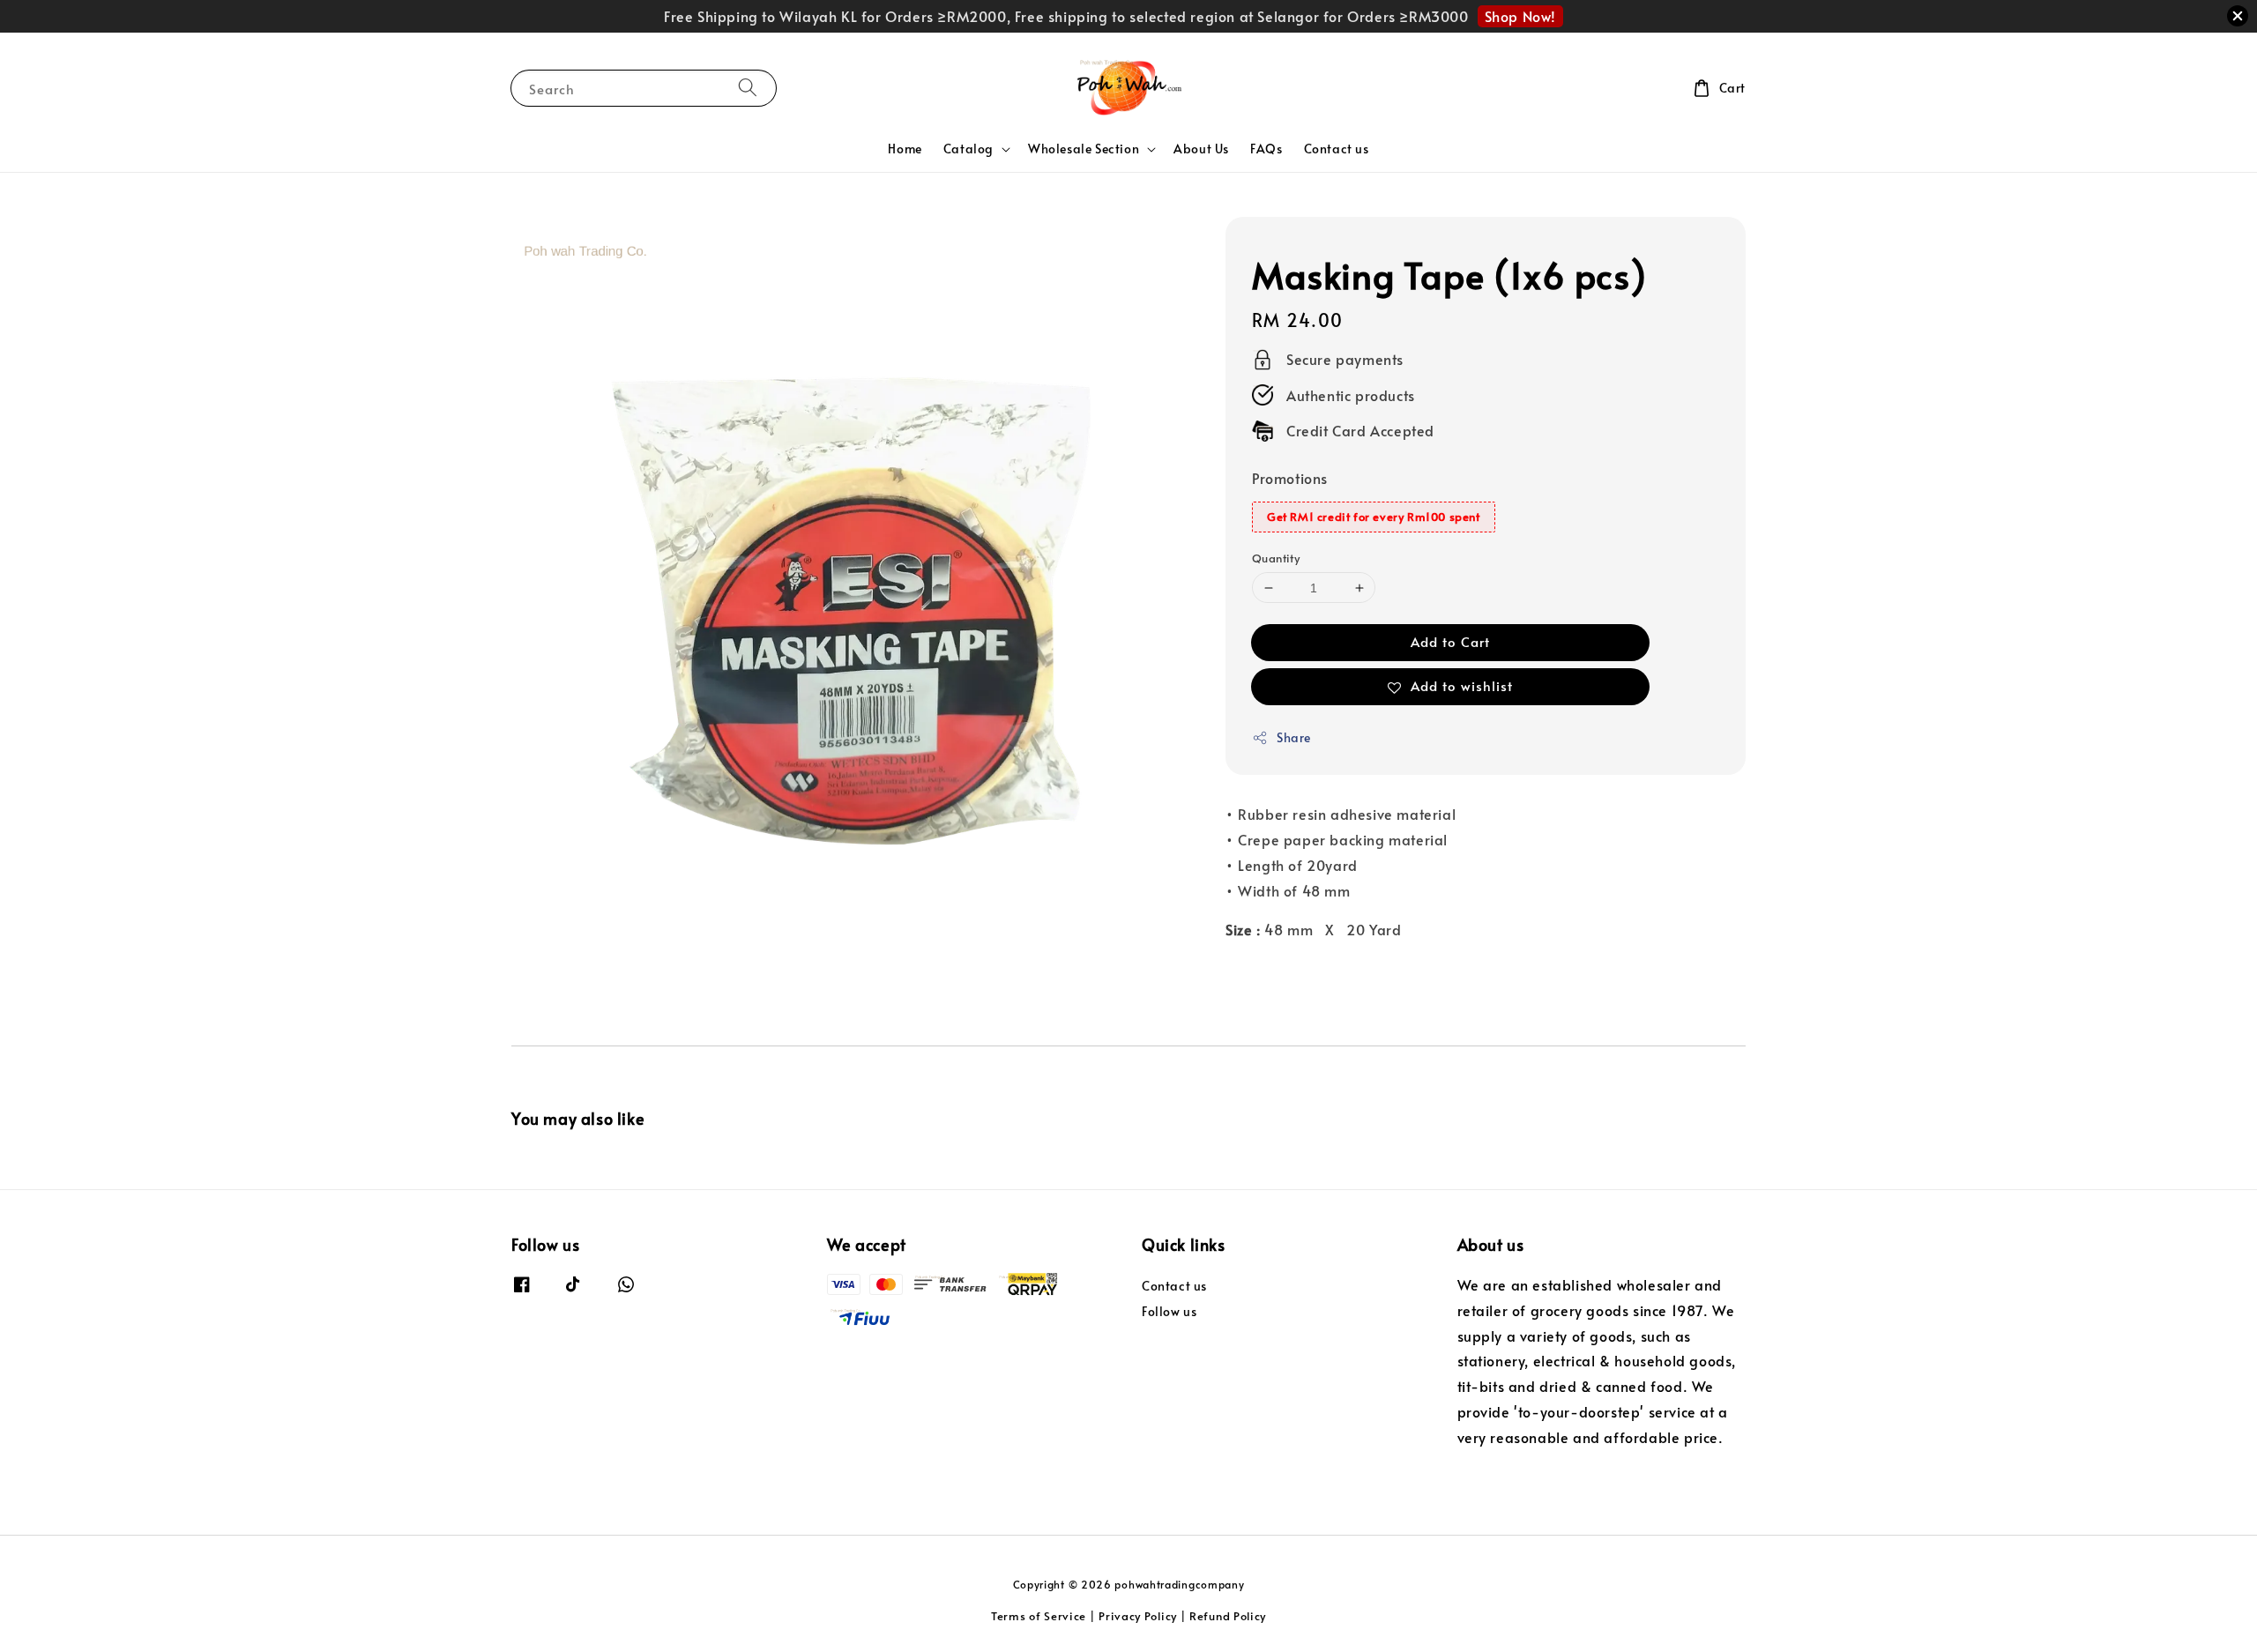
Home (905, 149)
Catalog (968, 149)
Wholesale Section (1084, 149)
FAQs (1266, 149)
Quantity (1276, 558)
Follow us (1169, 1311)
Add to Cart (1450, 642)
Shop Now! (1520, 16)
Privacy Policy (1138, 1616)
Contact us (1337, 149)
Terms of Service (1039, 1616)
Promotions (1290, 479)
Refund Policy (1228, 1616)
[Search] (748, 88)
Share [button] (1294, 738)
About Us (1201, 149)
